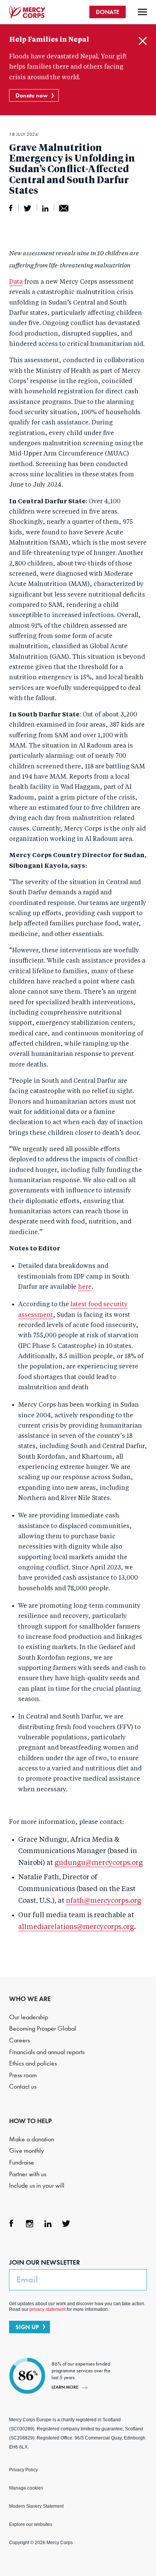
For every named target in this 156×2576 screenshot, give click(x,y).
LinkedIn (48, 2224)
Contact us (23, 2087)
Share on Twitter (27, 208)
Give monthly (27, 2151)
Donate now (32, 95)
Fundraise (22, 2162)
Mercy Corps (27, 12)
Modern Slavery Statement (36, 2506)
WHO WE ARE (30, 1999)
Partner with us (28, 2174)
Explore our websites (31, 2524)
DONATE (108, 12)
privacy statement (48, 2309)
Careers (19, 2040)
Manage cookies (26, 2488)
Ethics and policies (33, 2063)
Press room (23, 2075)
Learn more (65, 2387)
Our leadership (29, 2017)
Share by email (64, 208)
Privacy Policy (23, 2470)
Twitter (66, 2224)
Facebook (11, 2224)
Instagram (30, 2224)
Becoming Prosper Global (43, 2029)
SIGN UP (27, 2327)
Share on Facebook (11, 208)
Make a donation (32, 2139)
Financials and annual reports (47, 2052)
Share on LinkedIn (45, 208)
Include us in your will (37, 2186)
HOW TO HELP (30, 2121)
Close (143, 41)
